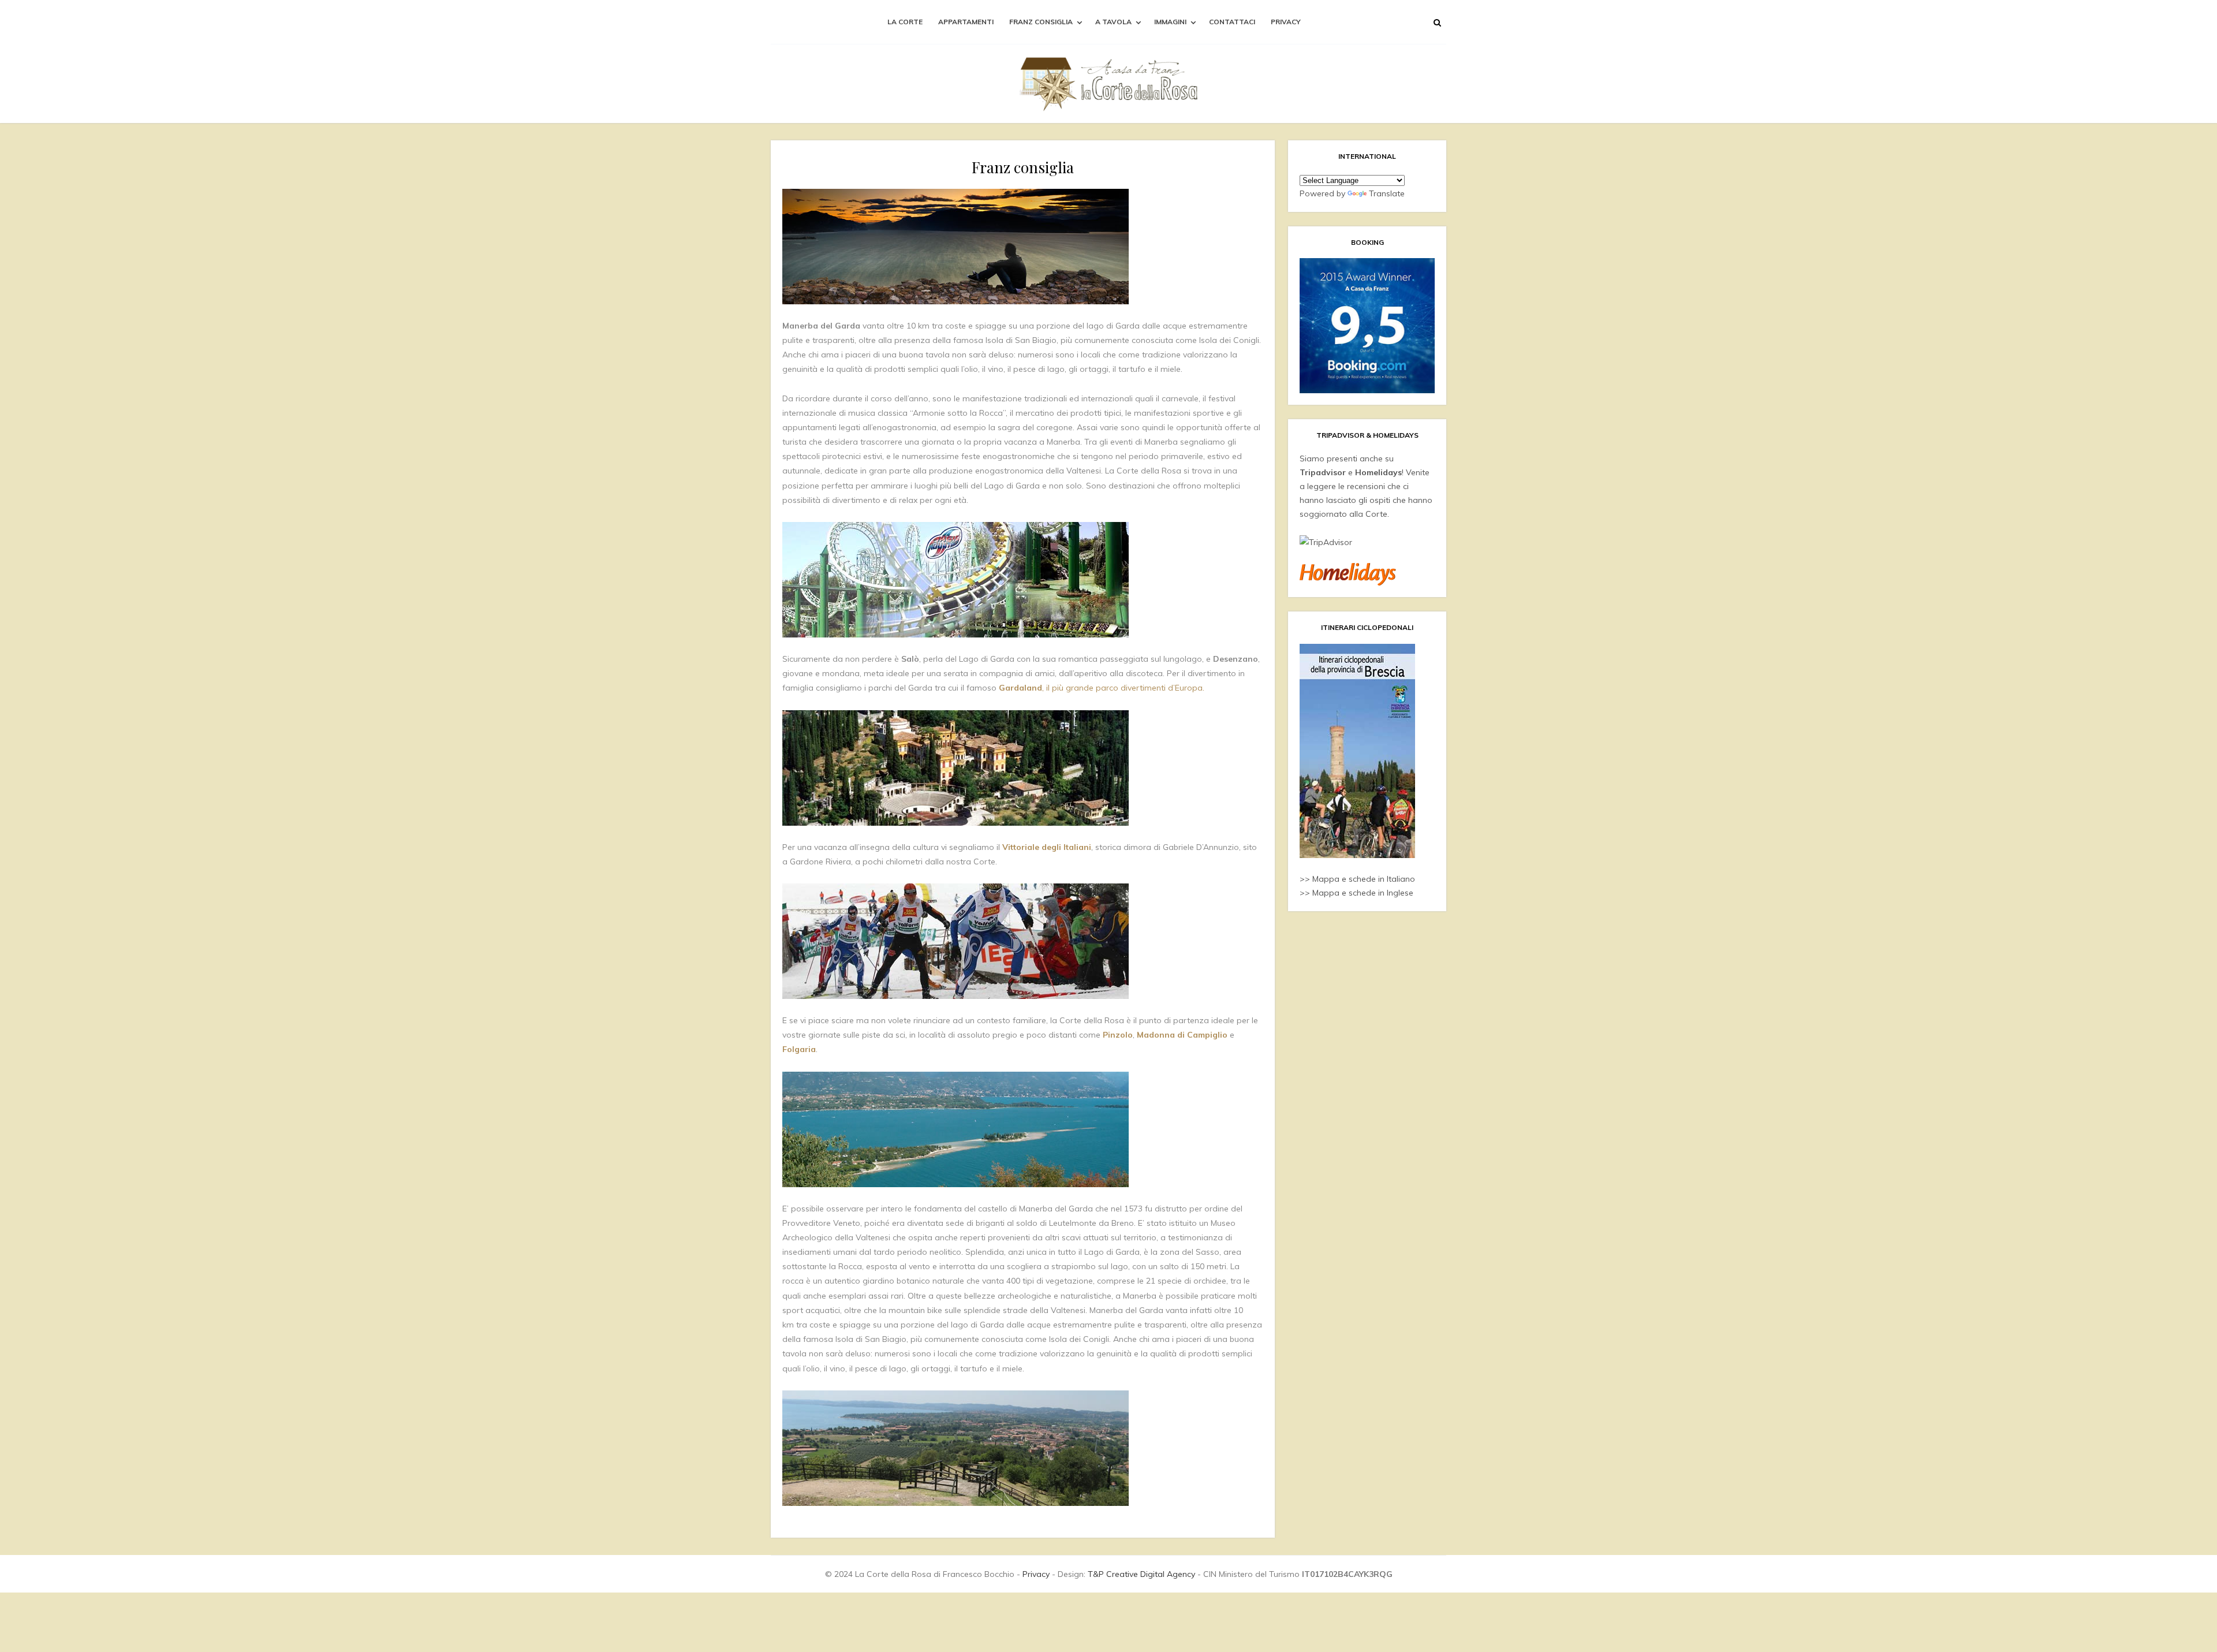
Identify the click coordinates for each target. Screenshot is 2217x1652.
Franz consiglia (1041, 22)
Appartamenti (966, 22)
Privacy (1286, 22)
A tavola (1113, 22)
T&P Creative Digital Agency (1141, 1574)
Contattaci (1232, 22)
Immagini (1170, 22)
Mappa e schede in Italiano (1364, 879)
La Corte (905, 22)
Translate (1387, 193)
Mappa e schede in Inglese (1363, 893)
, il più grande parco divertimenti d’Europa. (1102, 688)
